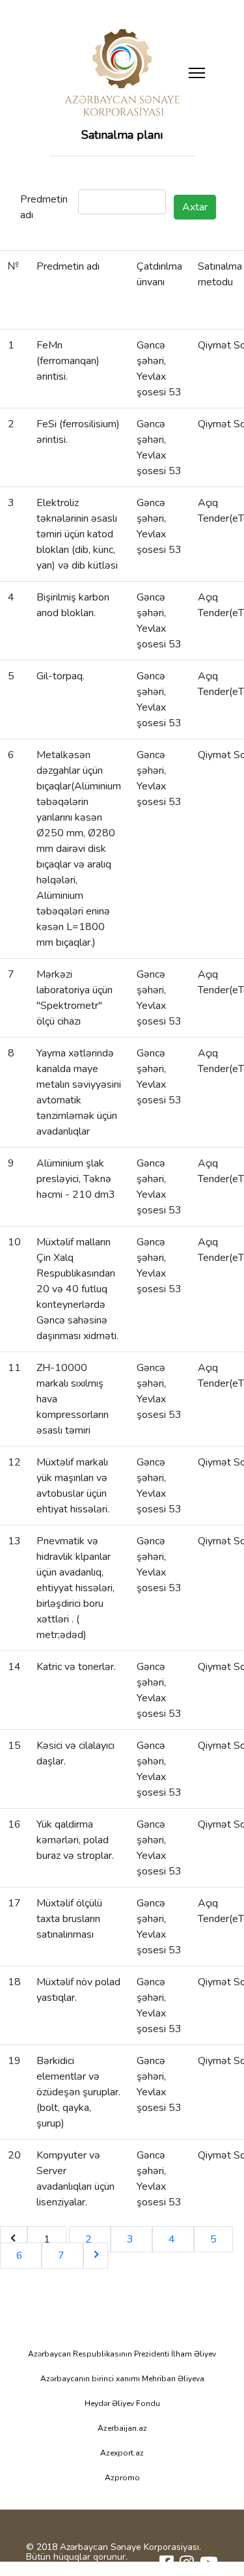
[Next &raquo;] (96, 2256)
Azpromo (122, 2478)
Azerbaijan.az (122, 2428)
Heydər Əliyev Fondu (122, 2403)
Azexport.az (122, 2453)
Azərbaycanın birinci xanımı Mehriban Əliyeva (122, 2379)
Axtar (195, 207)
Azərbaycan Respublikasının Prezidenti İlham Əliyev (122, 2354)
